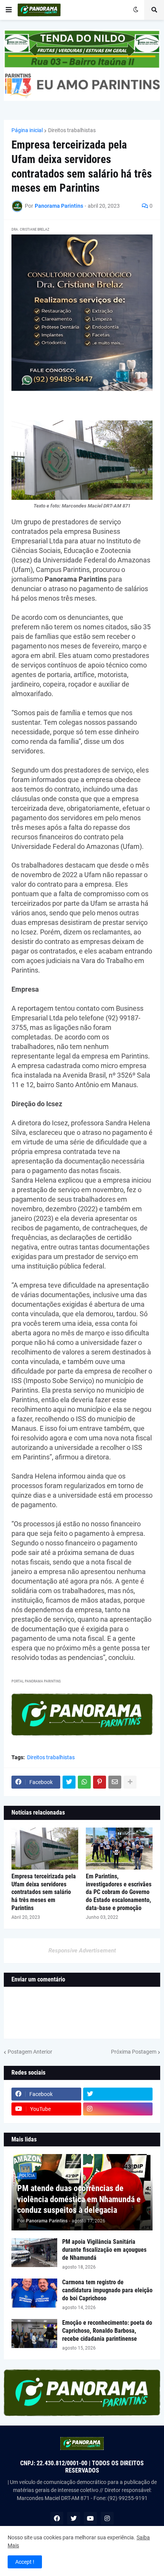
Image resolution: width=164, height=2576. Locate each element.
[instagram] (118, 2109)
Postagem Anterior (30, 2052)
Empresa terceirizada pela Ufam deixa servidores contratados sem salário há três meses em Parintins (44, 1892)
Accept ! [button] (25, 2562)
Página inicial (27, 130)
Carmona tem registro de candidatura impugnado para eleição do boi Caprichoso (107, 2290)
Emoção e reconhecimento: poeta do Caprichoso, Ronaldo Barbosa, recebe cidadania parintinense (107, 2331)
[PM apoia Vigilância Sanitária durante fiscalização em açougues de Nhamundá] (34, 2253)
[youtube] (90, 2518)
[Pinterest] (100, 1782)
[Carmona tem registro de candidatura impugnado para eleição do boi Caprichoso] (34, 2293)
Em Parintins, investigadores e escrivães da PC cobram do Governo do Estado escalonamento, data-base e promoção (119, 1892)
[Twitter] (69, 1782)
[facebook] (57, 2518)
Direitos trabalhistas (72, 130)
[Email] (115, 1782)
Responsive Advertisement (82, 1951)
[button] (9, 10)
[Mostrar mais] (130, 1782)
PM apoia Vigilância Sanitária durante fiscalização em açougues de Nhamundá (104, 2250)
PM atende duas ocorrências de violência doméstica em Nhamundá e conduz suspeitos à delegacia (79, 2199)
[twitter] (118, 2094)
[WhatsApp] (84, 1782)
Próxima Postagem (134, 2052)
